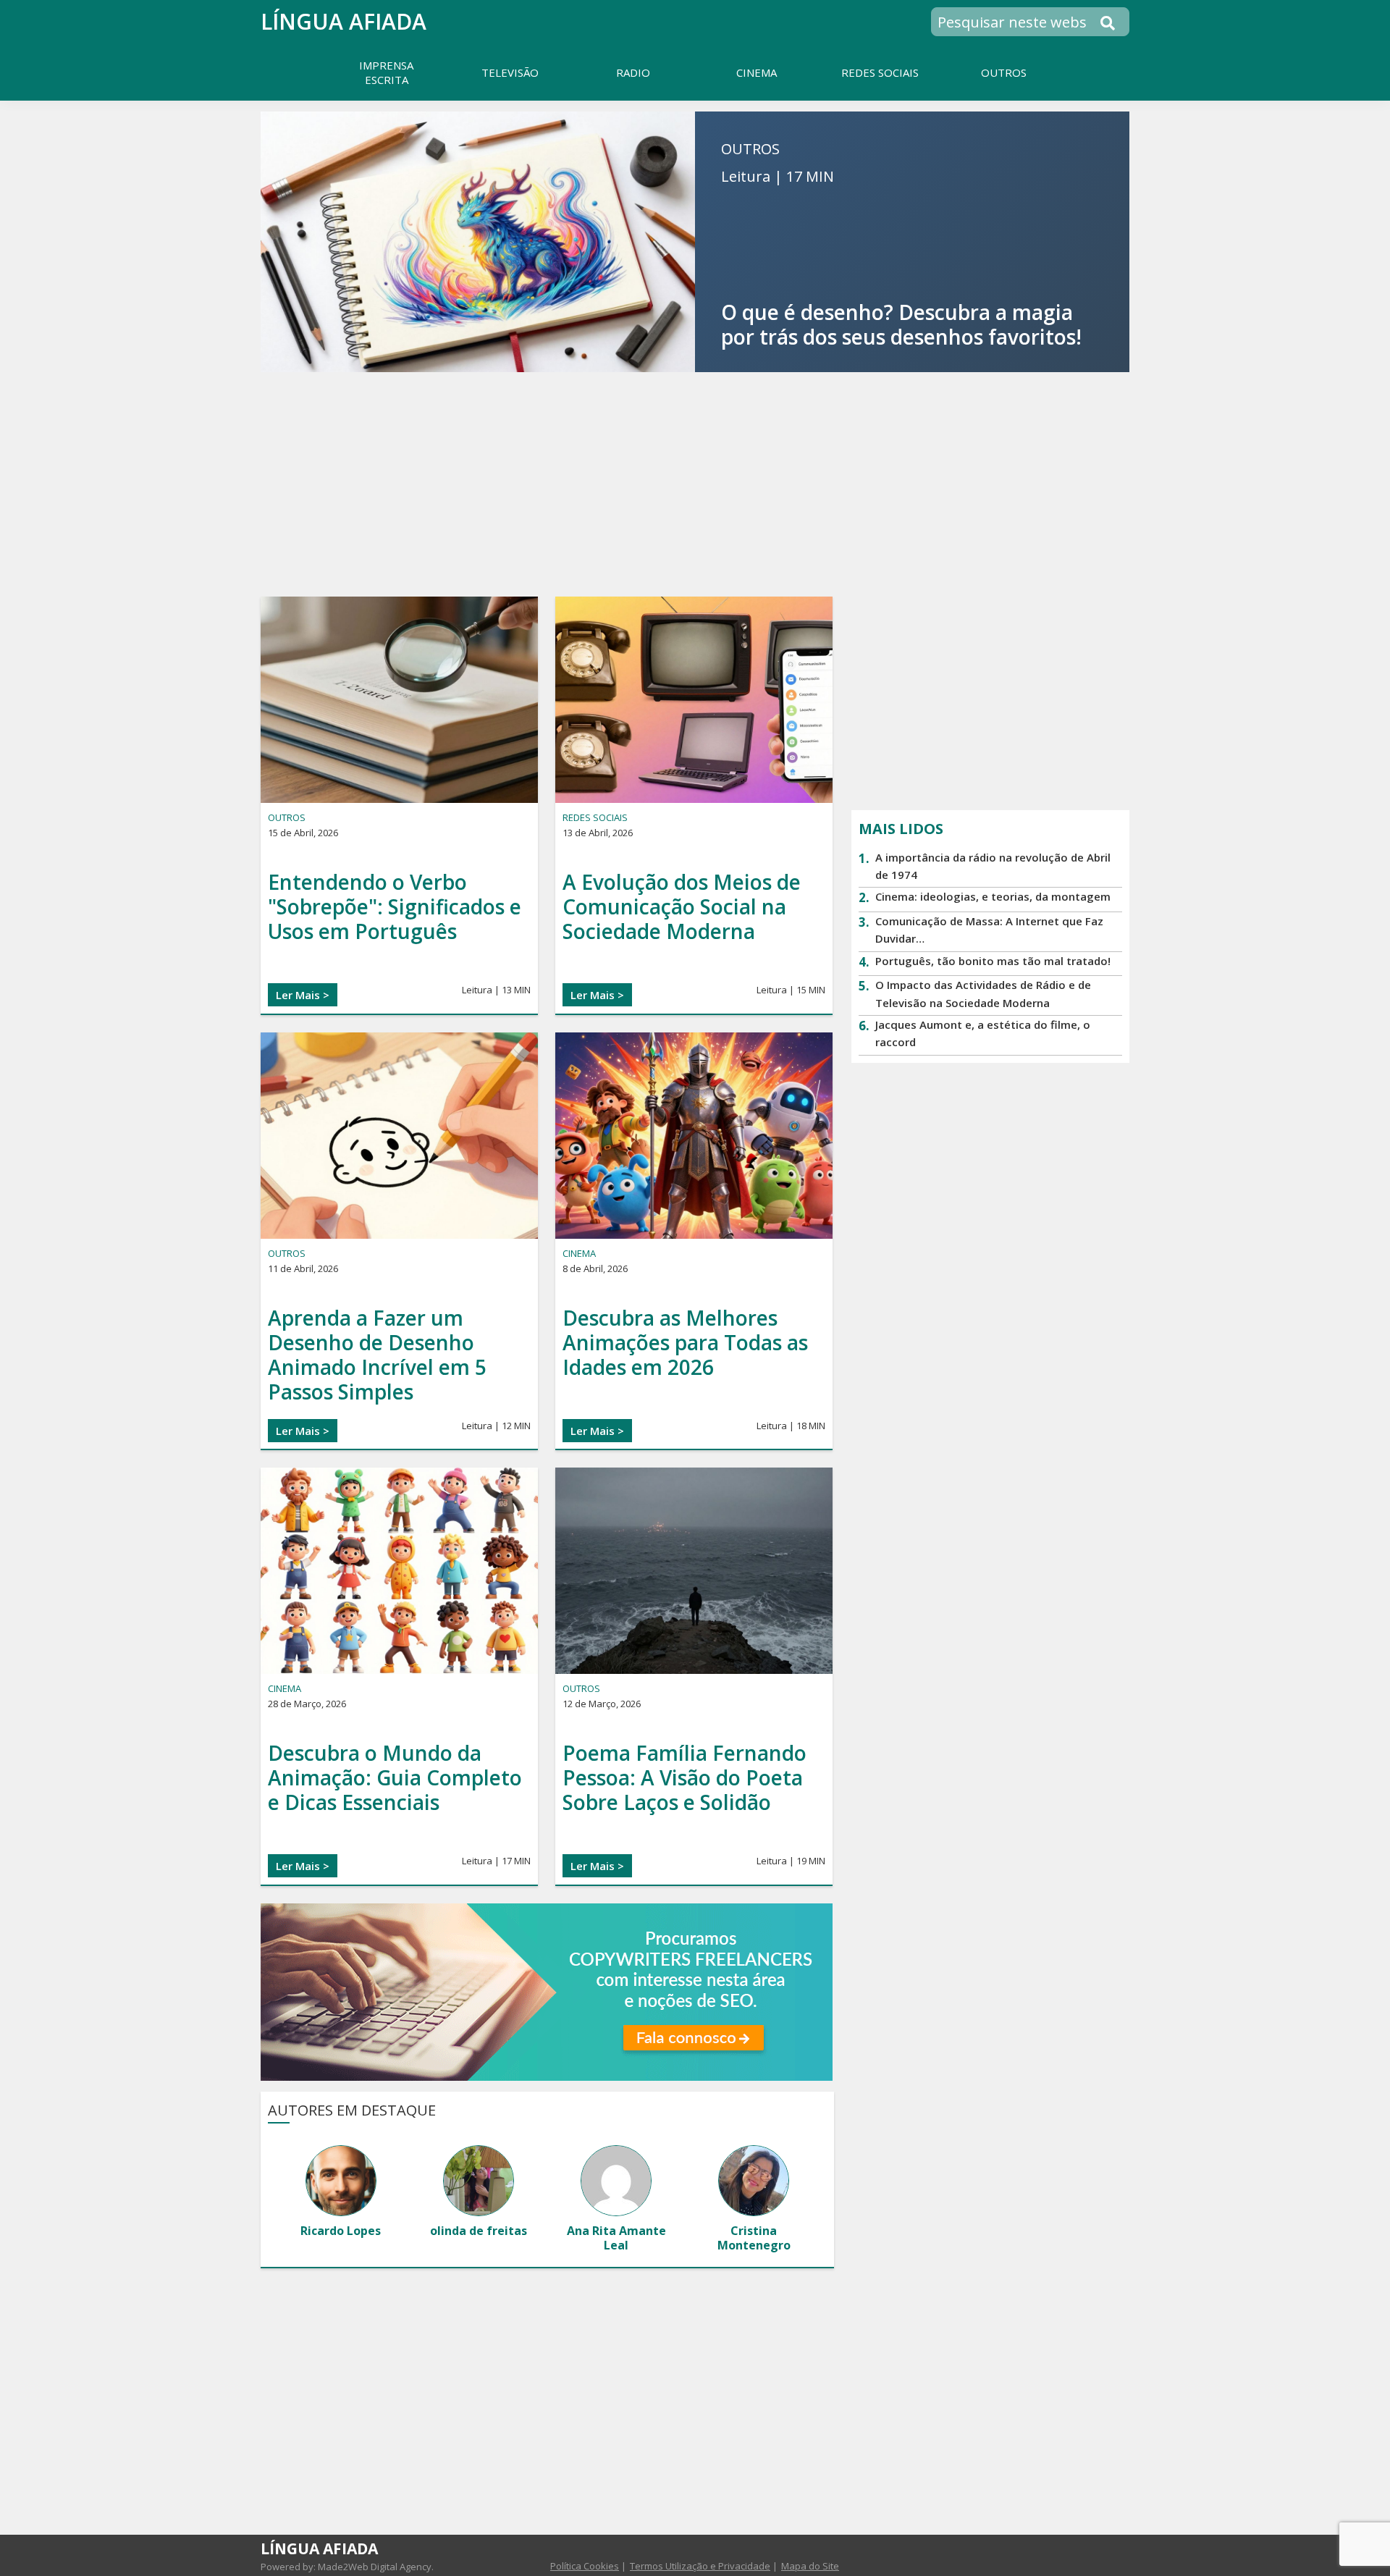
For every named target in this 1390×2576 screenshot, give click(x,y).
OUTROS (750, 149)
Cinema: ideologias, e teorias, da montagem (993, 896)
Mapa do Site (810, 2566)
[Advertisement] (695, 484)
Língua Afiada (344, 21)
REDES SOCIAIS (595, 817)
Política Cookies (585, 2566)
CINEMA (579, 1253)
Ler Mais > (303, 995)
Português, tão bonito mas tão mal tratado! (993, 961)
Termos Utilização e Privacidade (700, 2566)
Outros (287, 817)
